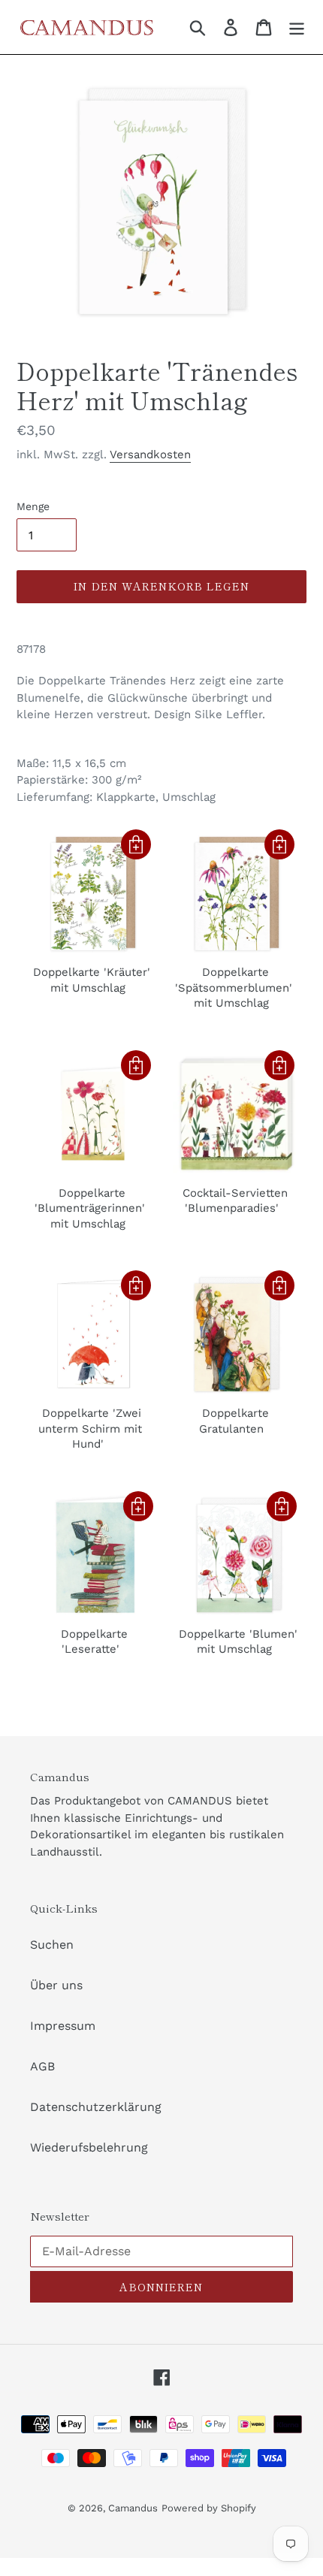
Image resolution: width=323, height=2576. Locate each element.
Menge (33, 506)
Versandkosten (150, 454)
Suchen (52, 1945)
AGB (42, 2066)
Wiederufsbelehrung (89, 2147)
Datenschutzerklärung (96, 2107)
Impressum (63, 2026)
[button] (136, 844)
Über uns (56, 1985)
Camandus (133, 2508)
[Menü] (297, 27)
